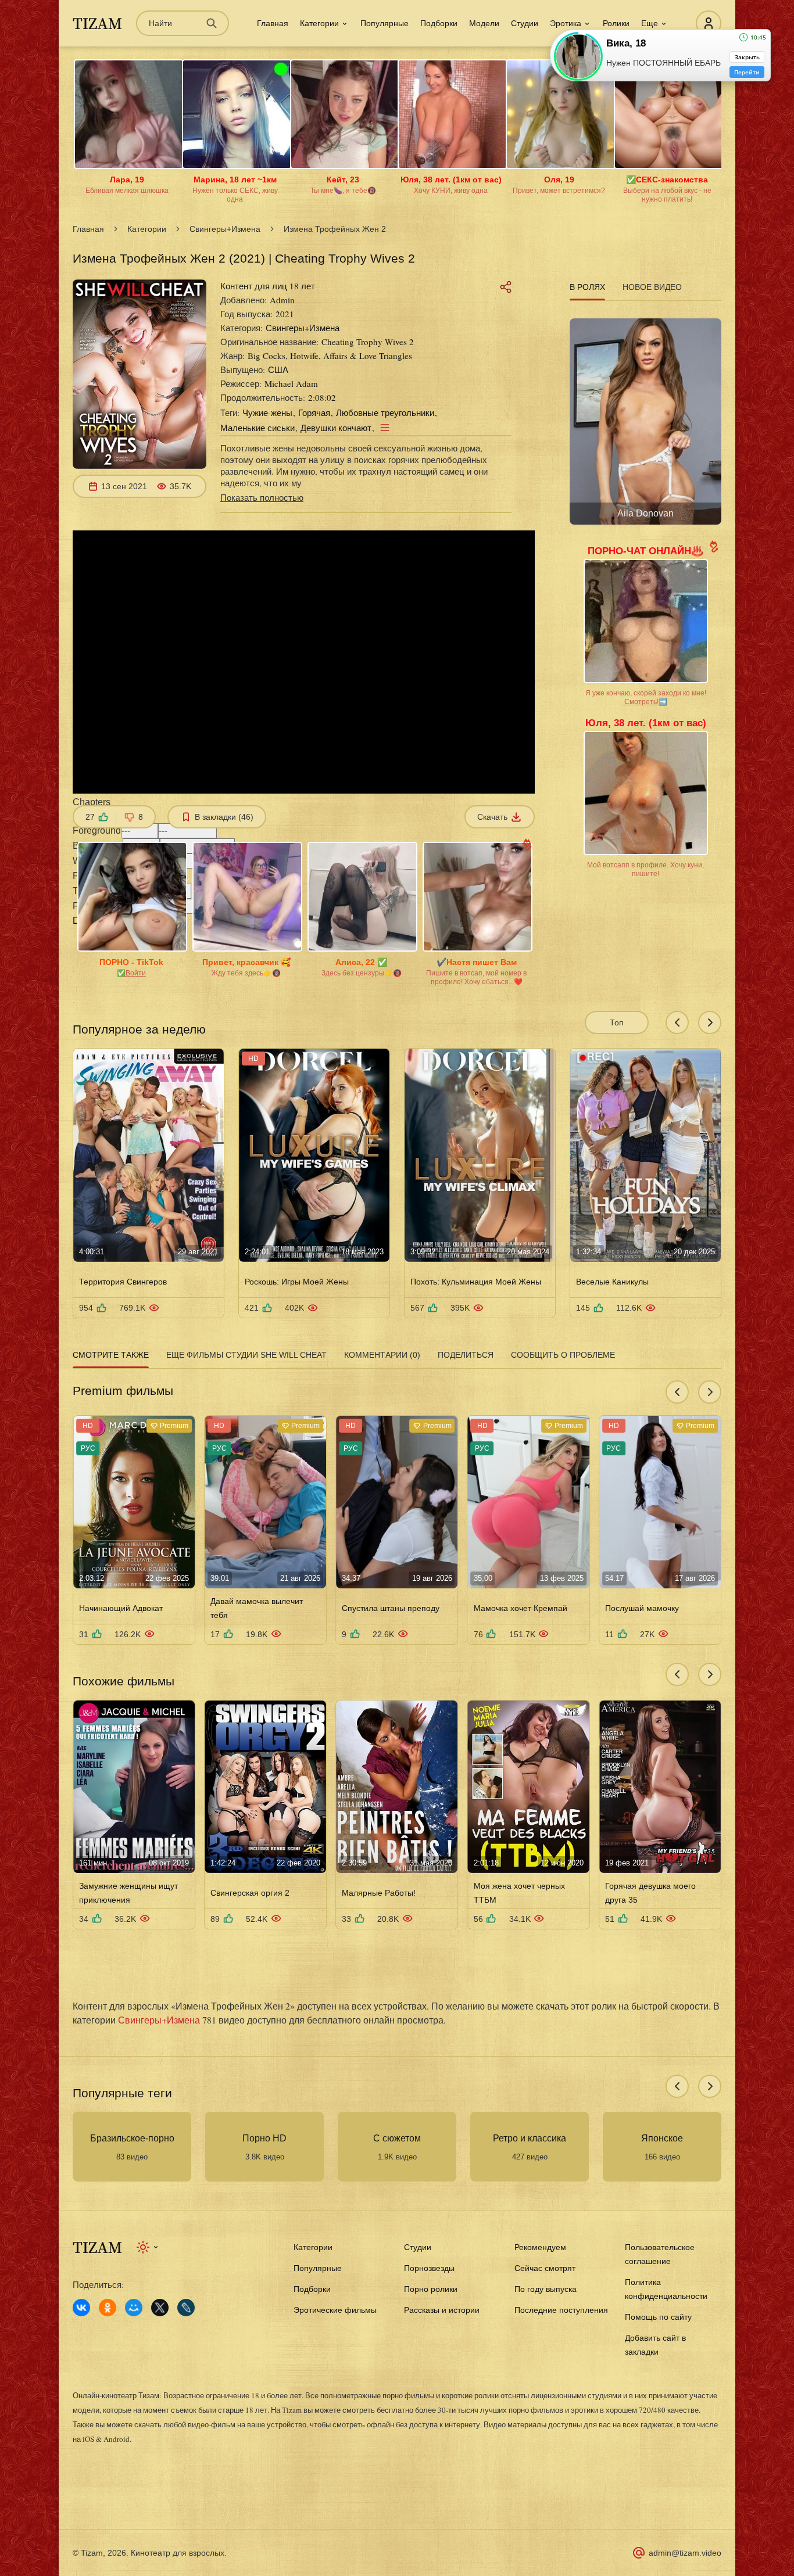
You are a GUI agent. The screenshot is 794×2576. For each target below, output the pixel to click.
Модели (484, 23)
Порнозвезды (429, 2268)
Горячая (314, 412)
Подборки (439, 23)
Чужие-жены (267, 412)
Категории (147, 229)
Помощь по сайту (658, 2317)
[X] (160, 2308)
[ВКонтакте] (81, 2308)
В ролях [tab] (587, 287)
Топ (617, 1022)
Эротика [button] (566, 23)
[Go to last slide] (677, 1022)
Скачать (492, 817)
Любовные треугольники (385, 412)
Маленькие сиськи (257, 428)
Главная (273, 23)
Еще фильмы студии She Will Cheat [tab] (246, 1355)
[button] (304, 809)
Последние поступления (561, 2310)
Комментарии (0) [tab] (382, 1355)
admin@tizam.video (685, 2553)
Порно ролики (431, 2289)
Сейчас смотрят (545, 2268)
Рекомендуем (540, 2247)
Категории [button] (319, 23)
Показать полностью (262, 497)
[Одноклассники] (108, 2308)
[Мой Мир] (134, 2308)
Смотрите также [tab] (111, 1355)
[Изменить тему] (148, 2247)
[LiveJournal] (186, 2308)
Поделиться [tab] (466, 1355)
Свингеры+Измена (225, 229)
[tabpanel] (645, 417)
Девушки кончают (336, 428)
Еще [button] (650, 23)
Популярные (385, 23)
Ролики (616, 23)
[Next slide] (710, 1022)
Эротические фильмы (335, 2310)
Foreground (97, 830)
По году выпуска (546, 2289)
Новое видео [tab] (652, 287)
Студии (525, 23)
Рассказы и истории (442, 2310)
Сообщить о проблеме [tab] (563, 1355)
